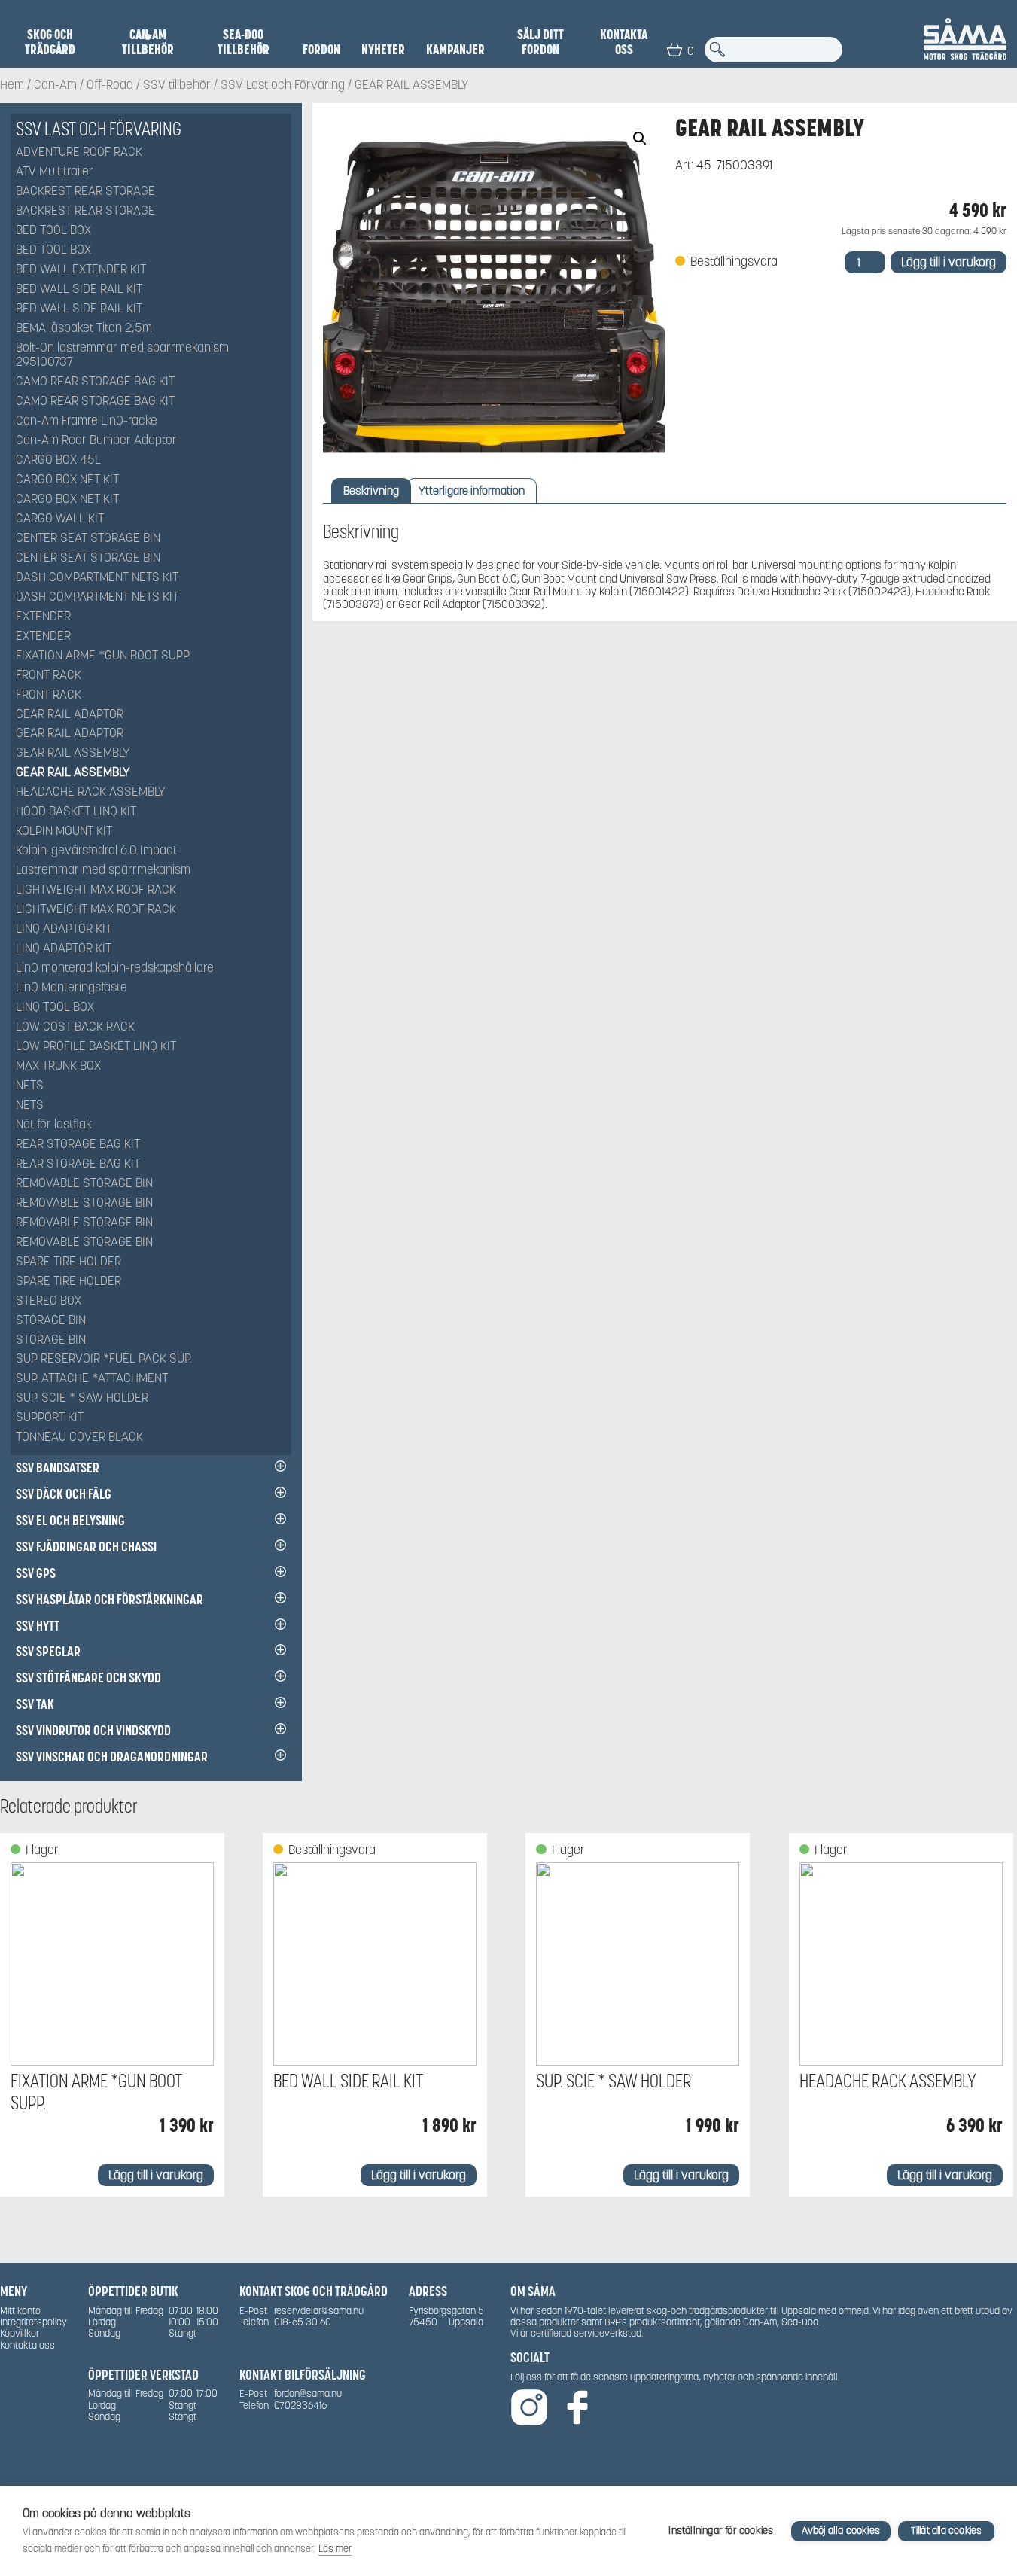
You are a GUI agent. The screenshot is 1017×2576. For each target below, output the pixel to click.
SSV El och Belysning (70, 1520)
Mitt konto (20, 2311)
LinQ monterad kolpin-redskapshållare (115, 968)
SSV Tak (35, 1704)
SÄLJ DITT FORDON (540, 42)
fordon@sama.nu (308, 2393)
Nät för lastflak (54, 1125)
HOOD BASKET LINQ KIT (76, 812)
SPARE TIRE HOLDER (69, 1262)
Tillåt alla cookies (947, 2530)
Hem (12, 85)
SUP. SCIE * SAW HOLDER (82, 1398)
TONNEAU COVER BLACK (79, 1437)
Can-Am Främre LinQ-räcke (87, 421)
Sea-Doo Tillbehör (244, 42)
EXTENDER (43, 617)
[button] (640, 139)
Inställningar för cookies (721, 2530)
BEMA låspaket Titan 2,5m (84, 329)
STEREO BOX (49, 1301)
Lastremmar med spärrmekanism (103, 871)
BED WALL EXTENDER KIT (81, 270)
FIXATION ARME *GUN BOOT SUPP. (103, 656)
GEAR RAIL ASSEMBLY (73, 753)
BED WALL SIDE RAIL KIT (79, 289)
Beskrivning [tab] (371, 490)
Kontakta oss (624, 42)
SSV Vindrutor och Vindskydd (93, 1730)
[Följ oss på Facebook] (577, 2409)
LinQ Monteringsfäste (72, 988)
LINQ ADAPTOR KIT (64, 929)
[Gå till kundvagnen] (674, 50)
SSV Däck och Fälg (64, 1494)
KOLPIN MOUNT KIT (64, 831)
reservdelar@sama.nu (319, 2311)
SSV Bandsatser (58, 1468)
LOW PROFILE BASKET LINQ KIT (96, 1047)
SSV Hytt (38, 1626)
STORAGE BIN (51, 1321)
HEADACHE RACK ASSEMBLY (91, 792)
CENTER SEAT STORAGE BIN (88, 539)
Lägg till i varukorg (948, 262)
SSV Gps (36, 1573)
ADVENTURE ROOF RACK (79, 152)
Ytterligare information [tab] (472, 490)
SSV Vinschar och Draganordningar (112, 1757)
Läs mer (335, 2549)
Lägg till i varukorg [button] (156, 2175)
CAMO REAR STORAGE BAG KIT (95, 382)
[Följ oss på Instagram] (529, 2409)
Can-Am (55, 85)
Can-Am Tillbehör (148, 42)
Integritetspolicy (33, 2322)
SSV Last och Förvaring (283, 85)
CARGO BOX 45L (58, 460)
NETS (30, 1086)
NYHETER (383, 50)
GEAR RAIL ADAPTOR (70, 715)
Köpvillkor (20, 2333)
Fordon (321, 50)
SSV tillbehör (177, 85)
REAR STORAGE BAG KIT (78, 1145)
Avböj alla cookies (841, 2530)
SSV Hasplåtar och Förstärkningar (110, 1599)
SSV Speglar (48, 1651)
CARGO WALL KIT (60, 519)
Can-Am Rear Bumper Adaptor (96, 441)
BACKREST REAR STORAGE (85, 192)
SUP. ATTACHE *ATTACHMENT (92, 1379)
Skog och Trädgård (50, 42)
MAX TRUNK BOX (58, 1066)
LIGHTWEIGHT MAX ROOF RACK (96, 890)
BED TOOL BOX (53, 231)
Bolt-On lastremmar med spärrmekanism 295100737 (122, 355)
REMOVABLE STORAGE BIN (84, 1184)
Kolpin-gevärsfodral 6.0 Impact (96, 851)
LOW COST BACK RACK (75, 1027)
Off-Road (110, 85)
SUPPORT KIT (50, 1418)
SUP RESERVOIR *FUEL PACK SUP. (104, 1359)
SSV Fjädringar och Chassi (86, 1547)
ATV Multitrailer (55, 172)
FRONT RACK (49, 676)
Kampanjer (455, 50)
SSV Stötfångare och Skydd (88, 1678)
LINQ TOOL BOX (55, 1008)
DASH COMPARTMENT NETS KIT (97, 578)
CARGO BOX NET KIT (67, 480)
